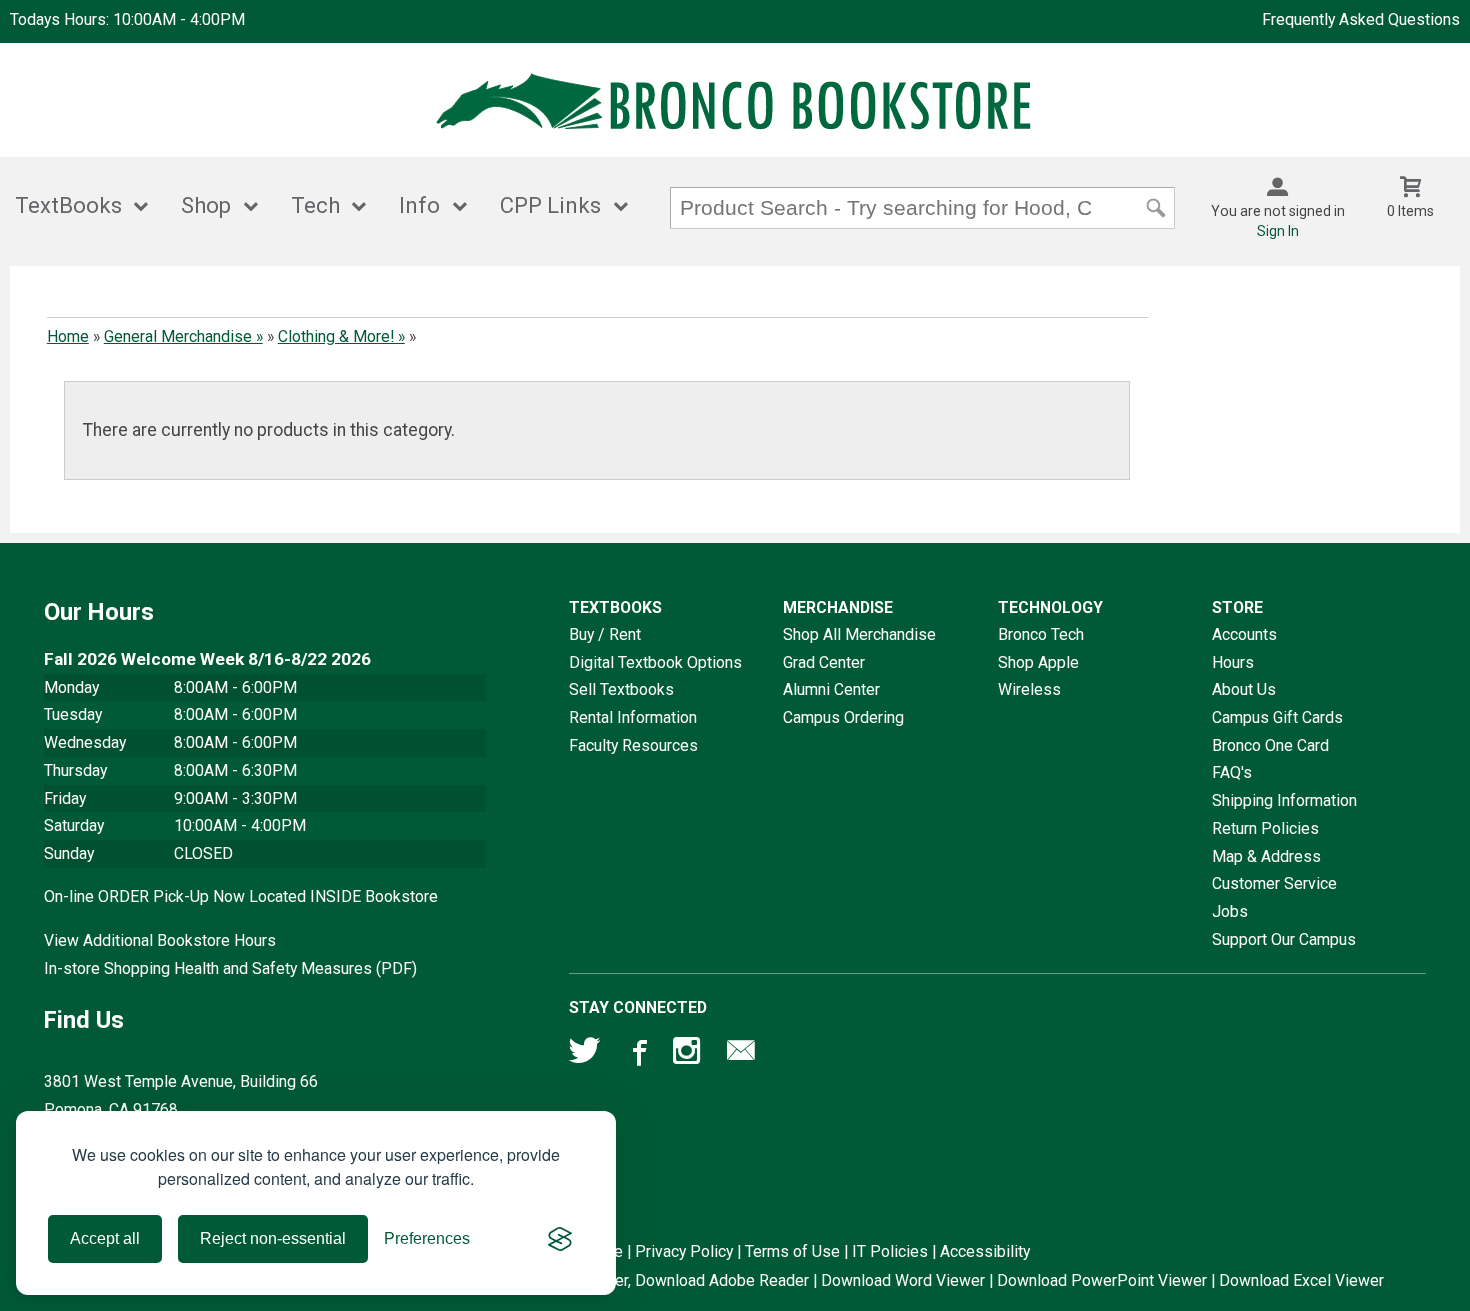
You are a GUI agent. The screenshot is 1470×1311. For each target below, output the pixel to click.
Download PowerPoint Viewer (1102, 1280)
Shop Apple (1038, 662)
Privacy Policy (684, 1251)
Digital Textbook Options (655, 662)
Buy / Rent (605, 634)
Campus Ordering (843, 717)
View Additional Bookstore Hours (160, 940)
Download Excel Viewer (1301, 1280)
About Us (1244, 689)
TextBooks (68, 205)
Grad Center (824, 662)
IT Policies (890, 1251)
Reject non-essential (273, 1238)
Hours (1233, 662)
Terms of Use (792, 1251)
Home (68, 336)
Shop (206, 205)
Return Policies (1265, 828)
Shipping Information (1284, 800)
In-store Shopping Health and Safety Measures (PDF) (230, 968)
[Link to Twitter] (585, 1055)
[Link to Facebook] (637, 1055)
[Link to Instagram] (689, 1055)
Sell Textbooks (621, 689)
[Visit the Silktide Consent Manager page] (560, 1239)
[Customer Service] (741, 1055)
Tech (315, 205)
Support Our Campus (1284, 939)
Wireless (1029, 689)
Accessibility (985, 1251)
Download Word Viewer (903, 1280)
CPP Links (550, 205)
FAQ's (1232, 772)
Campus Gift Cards (1277, 717)
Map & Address (1266, 856)
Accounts (1244, 634)
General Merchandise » (183, 336)
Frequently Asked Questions (1361, 19)
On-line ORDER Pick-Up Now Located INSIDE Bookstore (241, 896)
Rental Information (633, 717)
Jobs (1230, 911)
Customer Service (1274, 883)
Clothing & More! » (341, 336)
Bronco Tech (1041, 634)
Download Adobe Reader (722, 1280)
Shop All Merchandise (859, 634)
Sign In (1278, 231)
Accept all (105, 1238)
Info (419, 205)
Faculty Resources (633, 745)
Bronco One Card (1270, 745)
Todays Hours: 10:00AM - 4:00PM (127, 19)
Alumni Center (831, 689)
